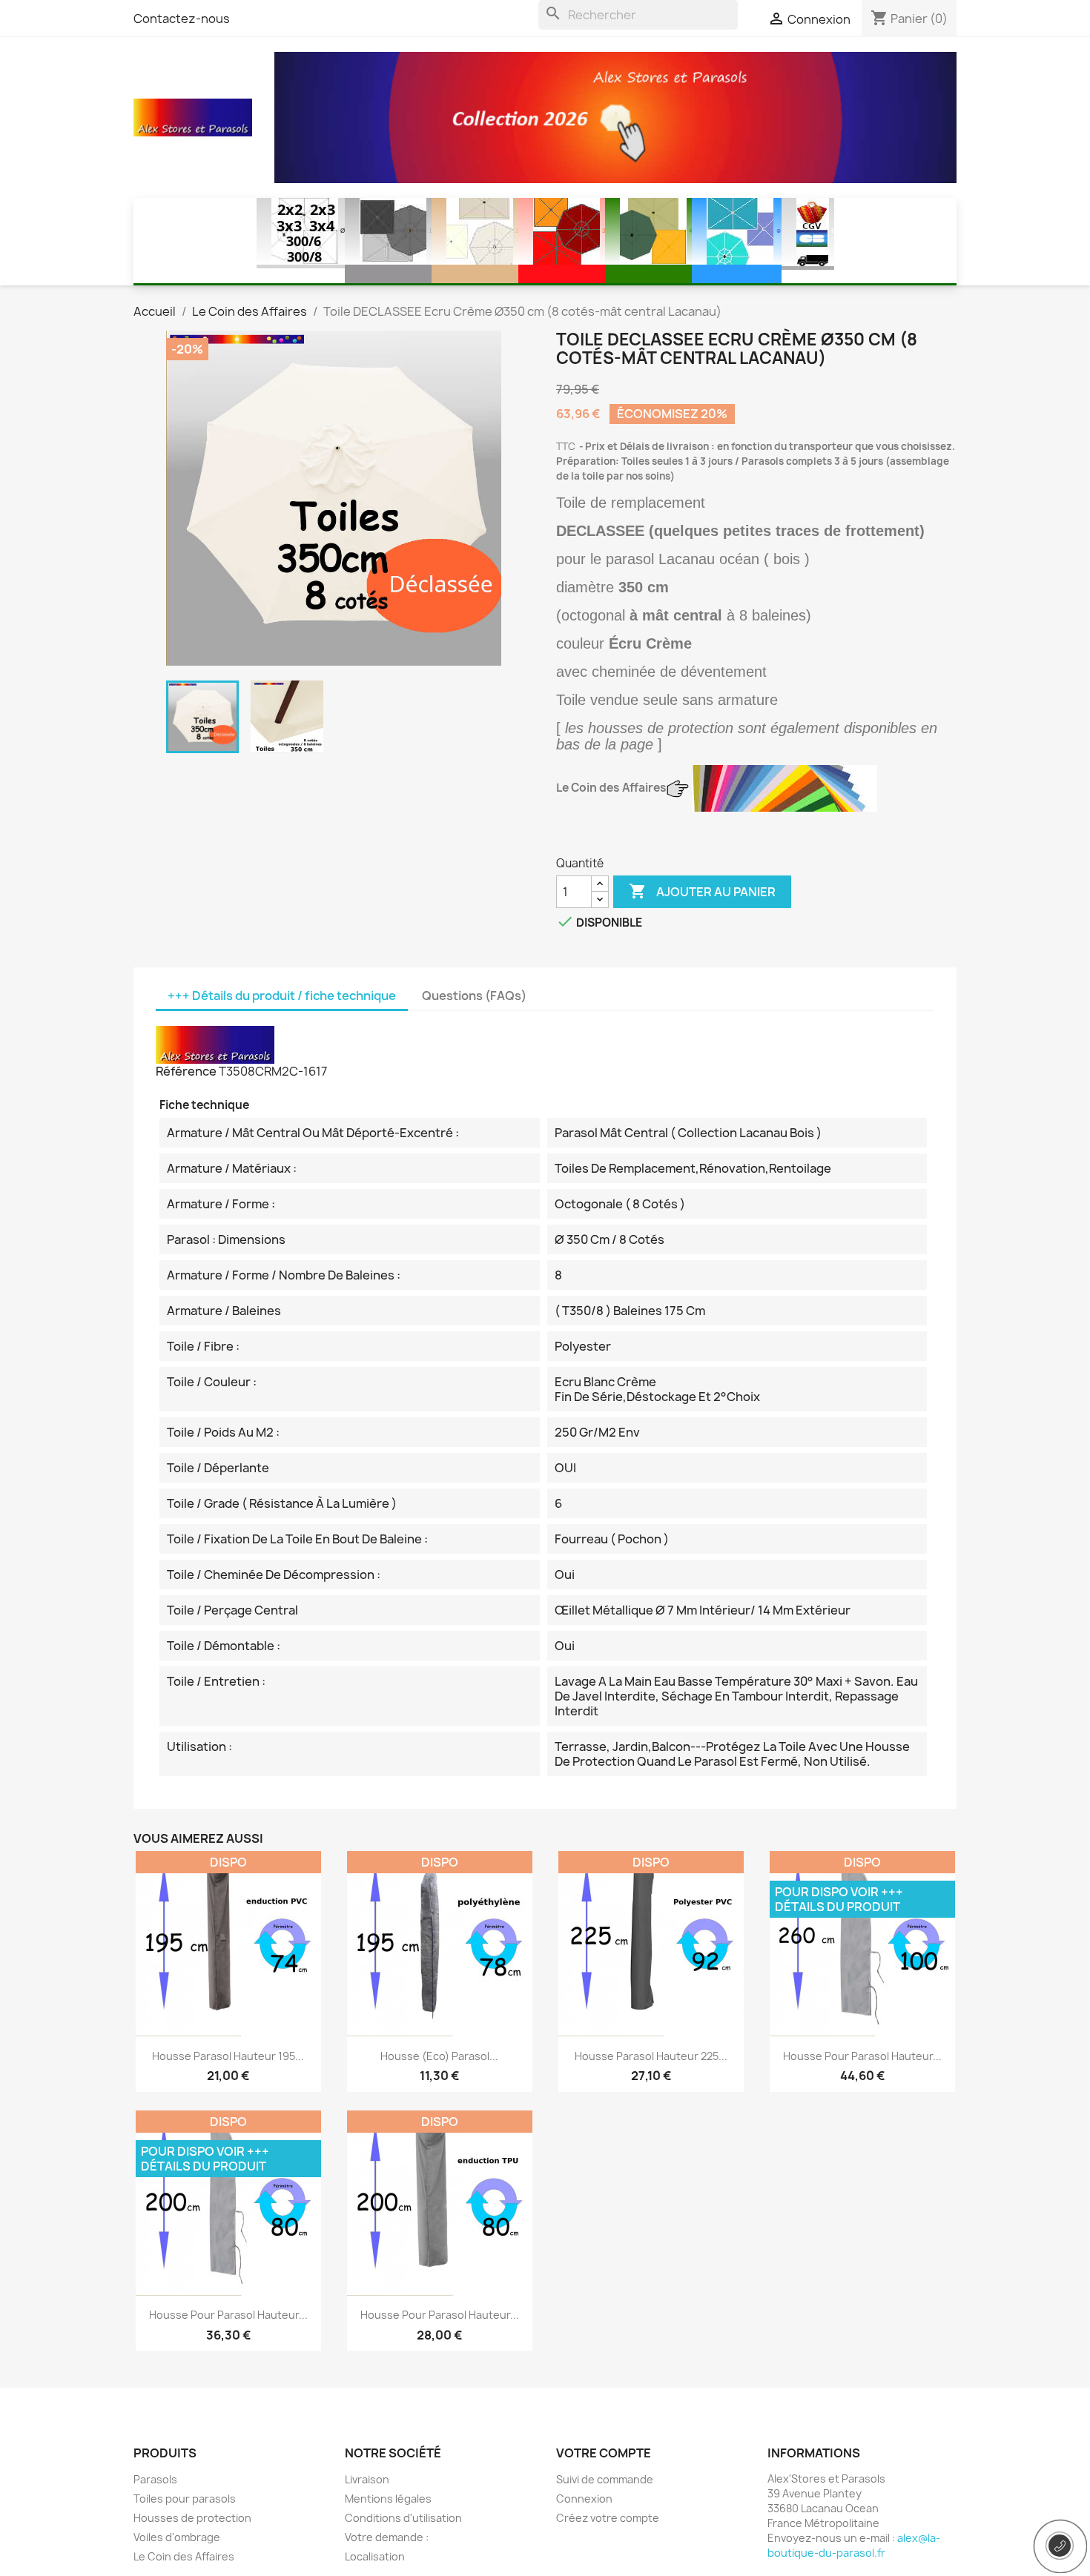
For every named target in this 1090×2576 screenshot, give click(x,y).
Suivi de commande (605, 2479)
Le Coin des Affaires (184, 2556)
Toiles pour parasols (185, 2499)
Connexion (584, 2499)
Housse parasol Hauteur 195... (228, 2056)
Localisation (375, 2556)
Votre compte (604, 2453)
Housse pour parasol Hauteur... (862, 2056)
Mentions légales (388, 2499)
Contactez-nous (182, 19)
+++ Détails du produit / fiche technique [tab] (282, 996)
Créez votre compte (608, 2518)
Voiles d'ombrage (177, 2537)
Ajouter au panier (702, 891)
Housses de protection (192, 2518)
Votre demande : (387, 2537)
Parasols (155, 2479)
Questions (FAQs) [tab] (474, 996)
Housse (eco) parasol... (439, 2056)
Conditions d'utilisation (403, 2518)
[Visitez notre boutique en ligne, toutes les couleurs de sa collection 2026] (615, 116)
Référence (186, 1071)
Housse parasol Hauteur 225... (651, 2056)
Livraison (367, 2479)
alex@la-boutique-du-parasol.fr (854, 2545)
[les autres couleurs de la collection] (785, 788)
